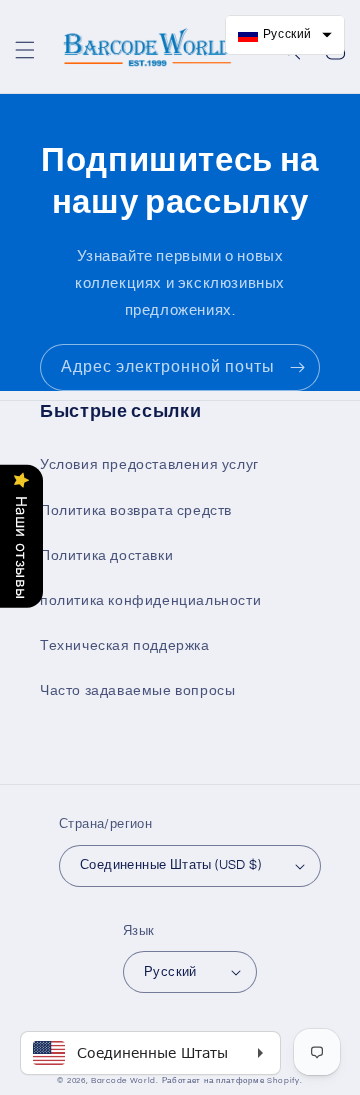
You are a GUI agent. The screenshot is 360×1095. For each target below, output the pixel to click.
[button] (25, 50)
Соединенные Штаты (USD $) (170, 865)
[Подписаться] (297, 367)
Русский (170, 972)
